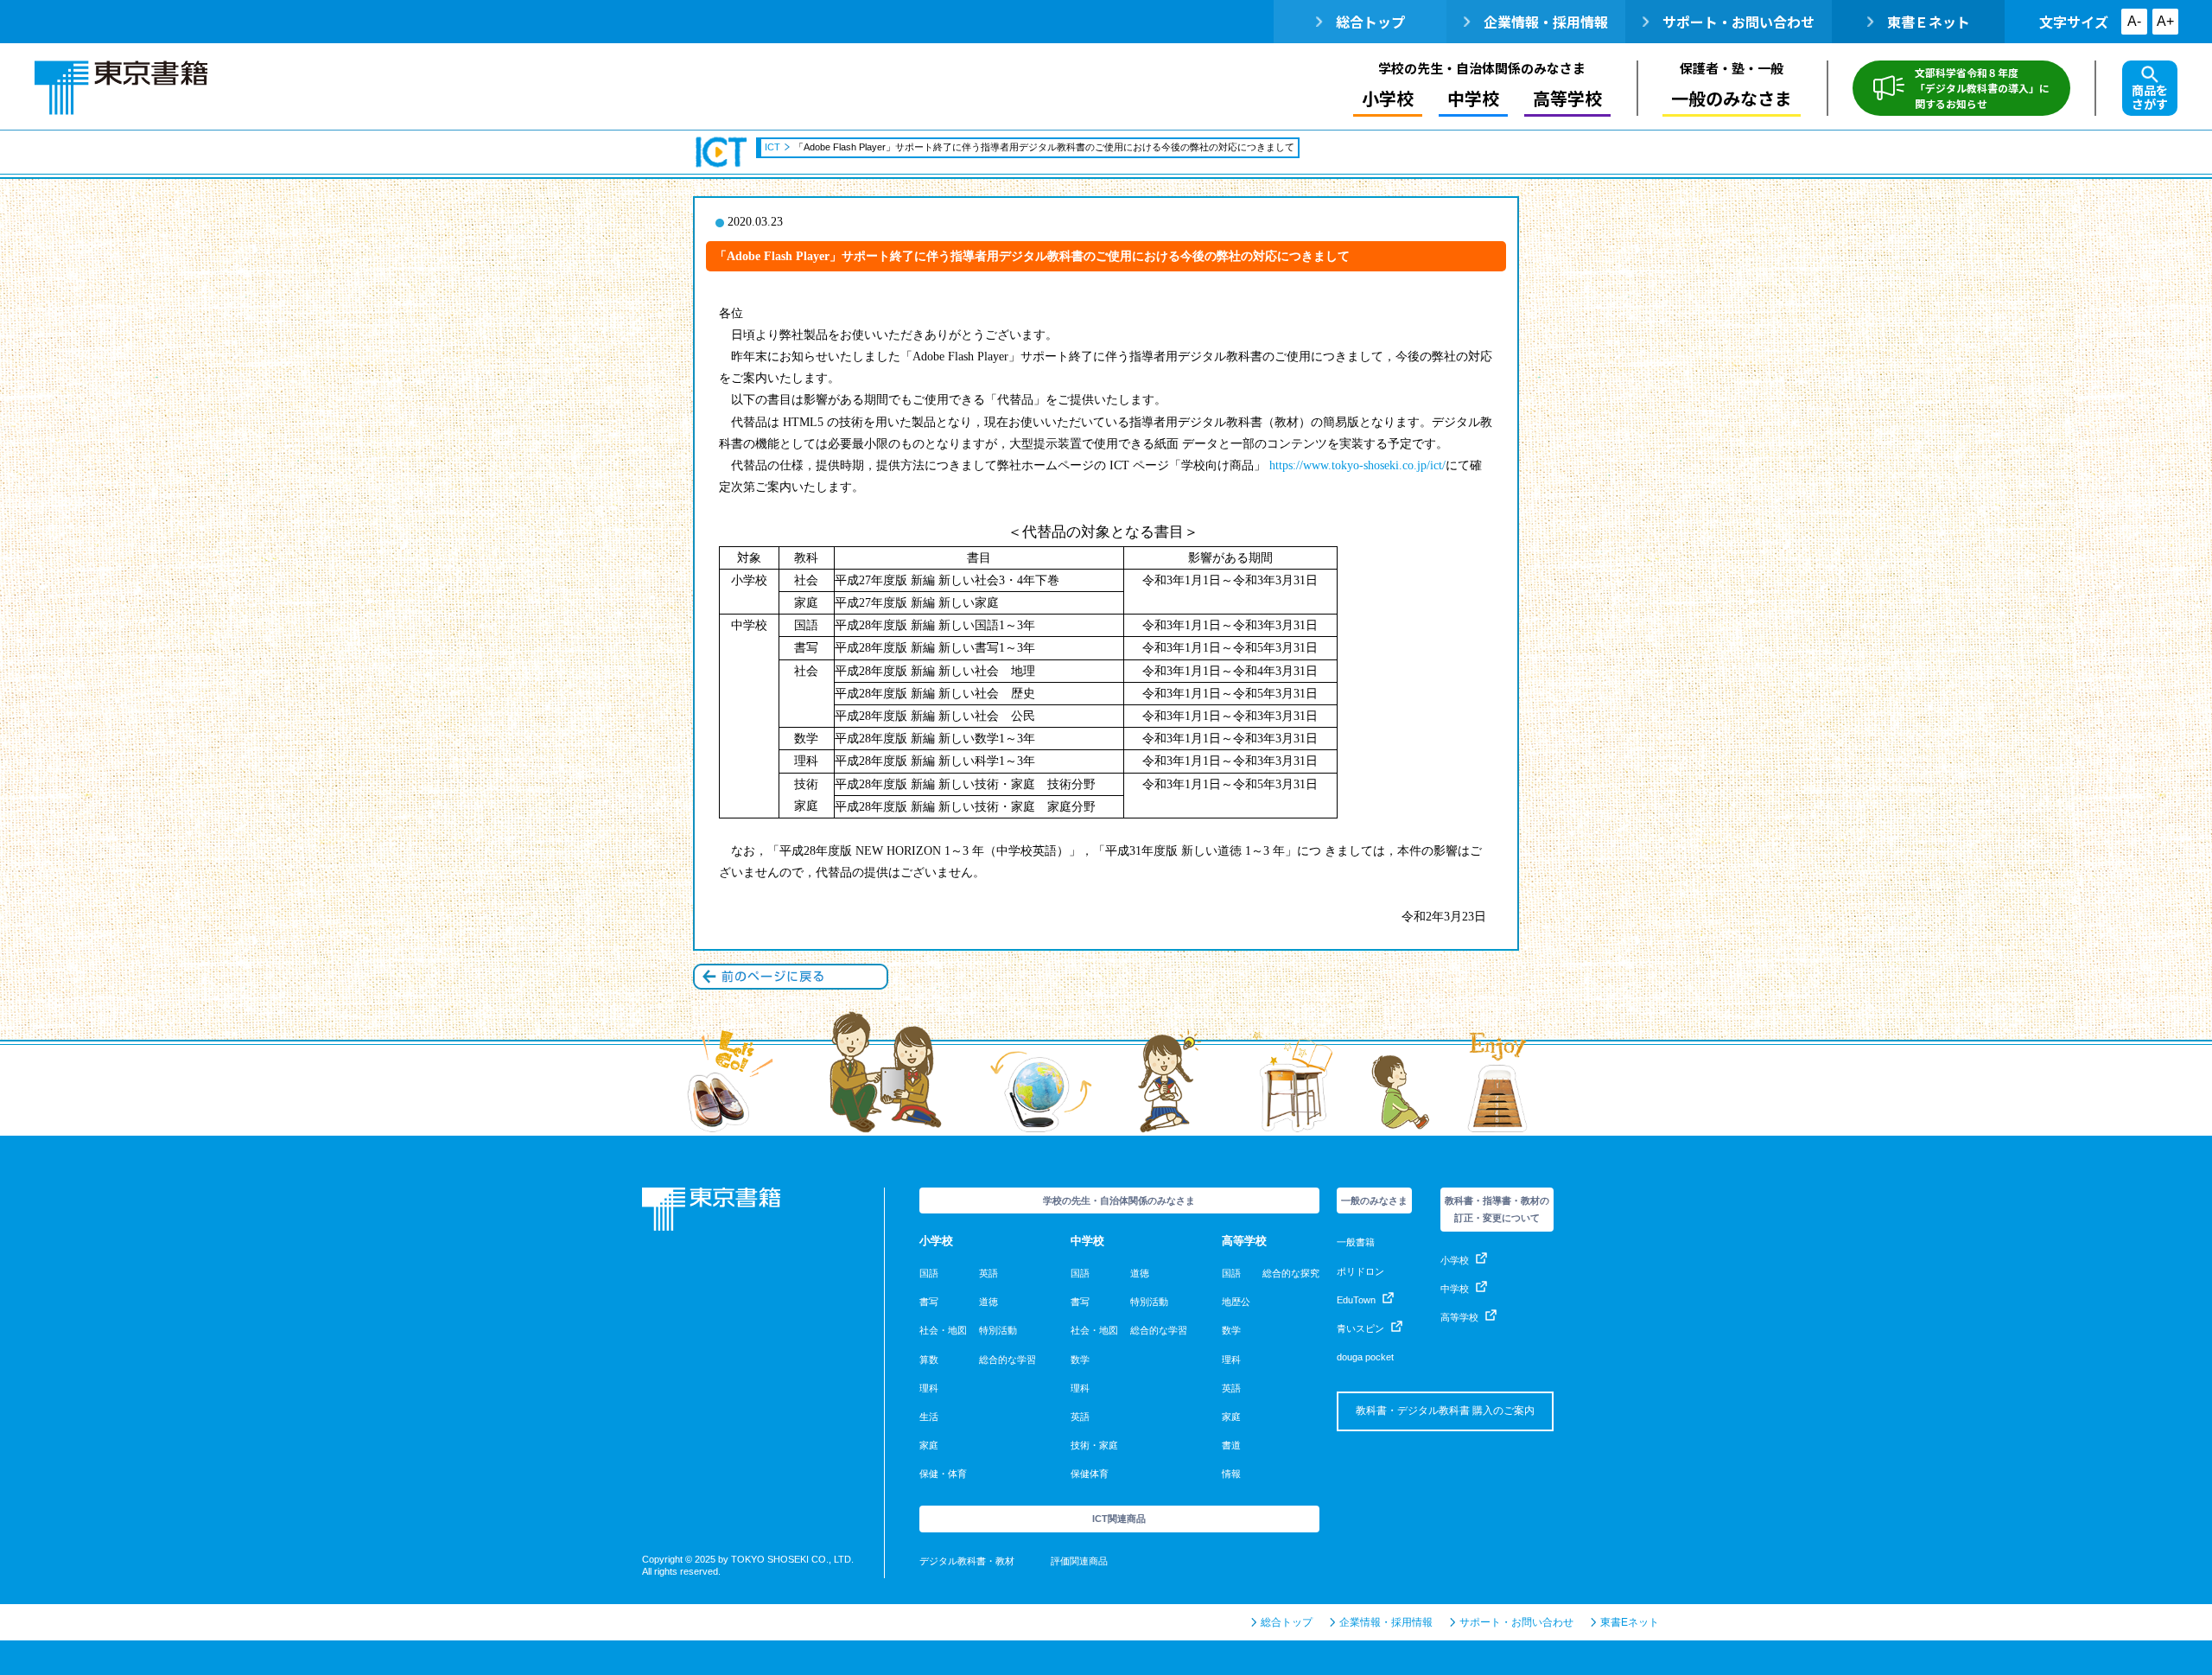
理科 (929, 1388)
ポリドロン (1360, 1271)
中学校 (1455, 1289)
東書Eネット (1630, 1622)
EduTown (1356, 1300)
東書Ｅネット (1929, 22)
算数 (929, 1360)
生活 (929, 1417)
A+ (2165, 21)
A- (2134, 21)
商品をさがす (2150, 97)
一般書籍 (1356, 1242)
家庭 (929, 1445)
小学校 (1455, 1260)
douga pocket (1365, 1357)
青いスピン (1360, 1328)
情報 (1231, 1474)
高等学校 (1459, 1317)
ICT (722, 152)
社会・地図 (943, 1330)
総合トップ (1370, 22)
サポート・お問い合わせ (1738, 22)
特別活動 (998, 1330)
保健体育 (1090, 1474)
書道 (1231, 1445)
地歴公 (1236, 1302)
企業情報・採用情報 (1546, 22)
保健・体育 (943, 1474)
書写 (929, 1302)
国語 (929, 1273)
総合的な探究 (1291, 1273)
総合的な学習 (1007, 1360)
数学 (1080, 1360)
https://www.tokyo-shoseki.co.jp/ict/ (1357, 465)
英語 (988, 1273)
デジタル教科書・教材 (967, 1561)
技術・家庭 (1094, 1445)
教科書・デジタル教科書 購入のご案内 (1445, 1411)
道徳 (988, 1302)
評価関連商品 (1079, 1561)
